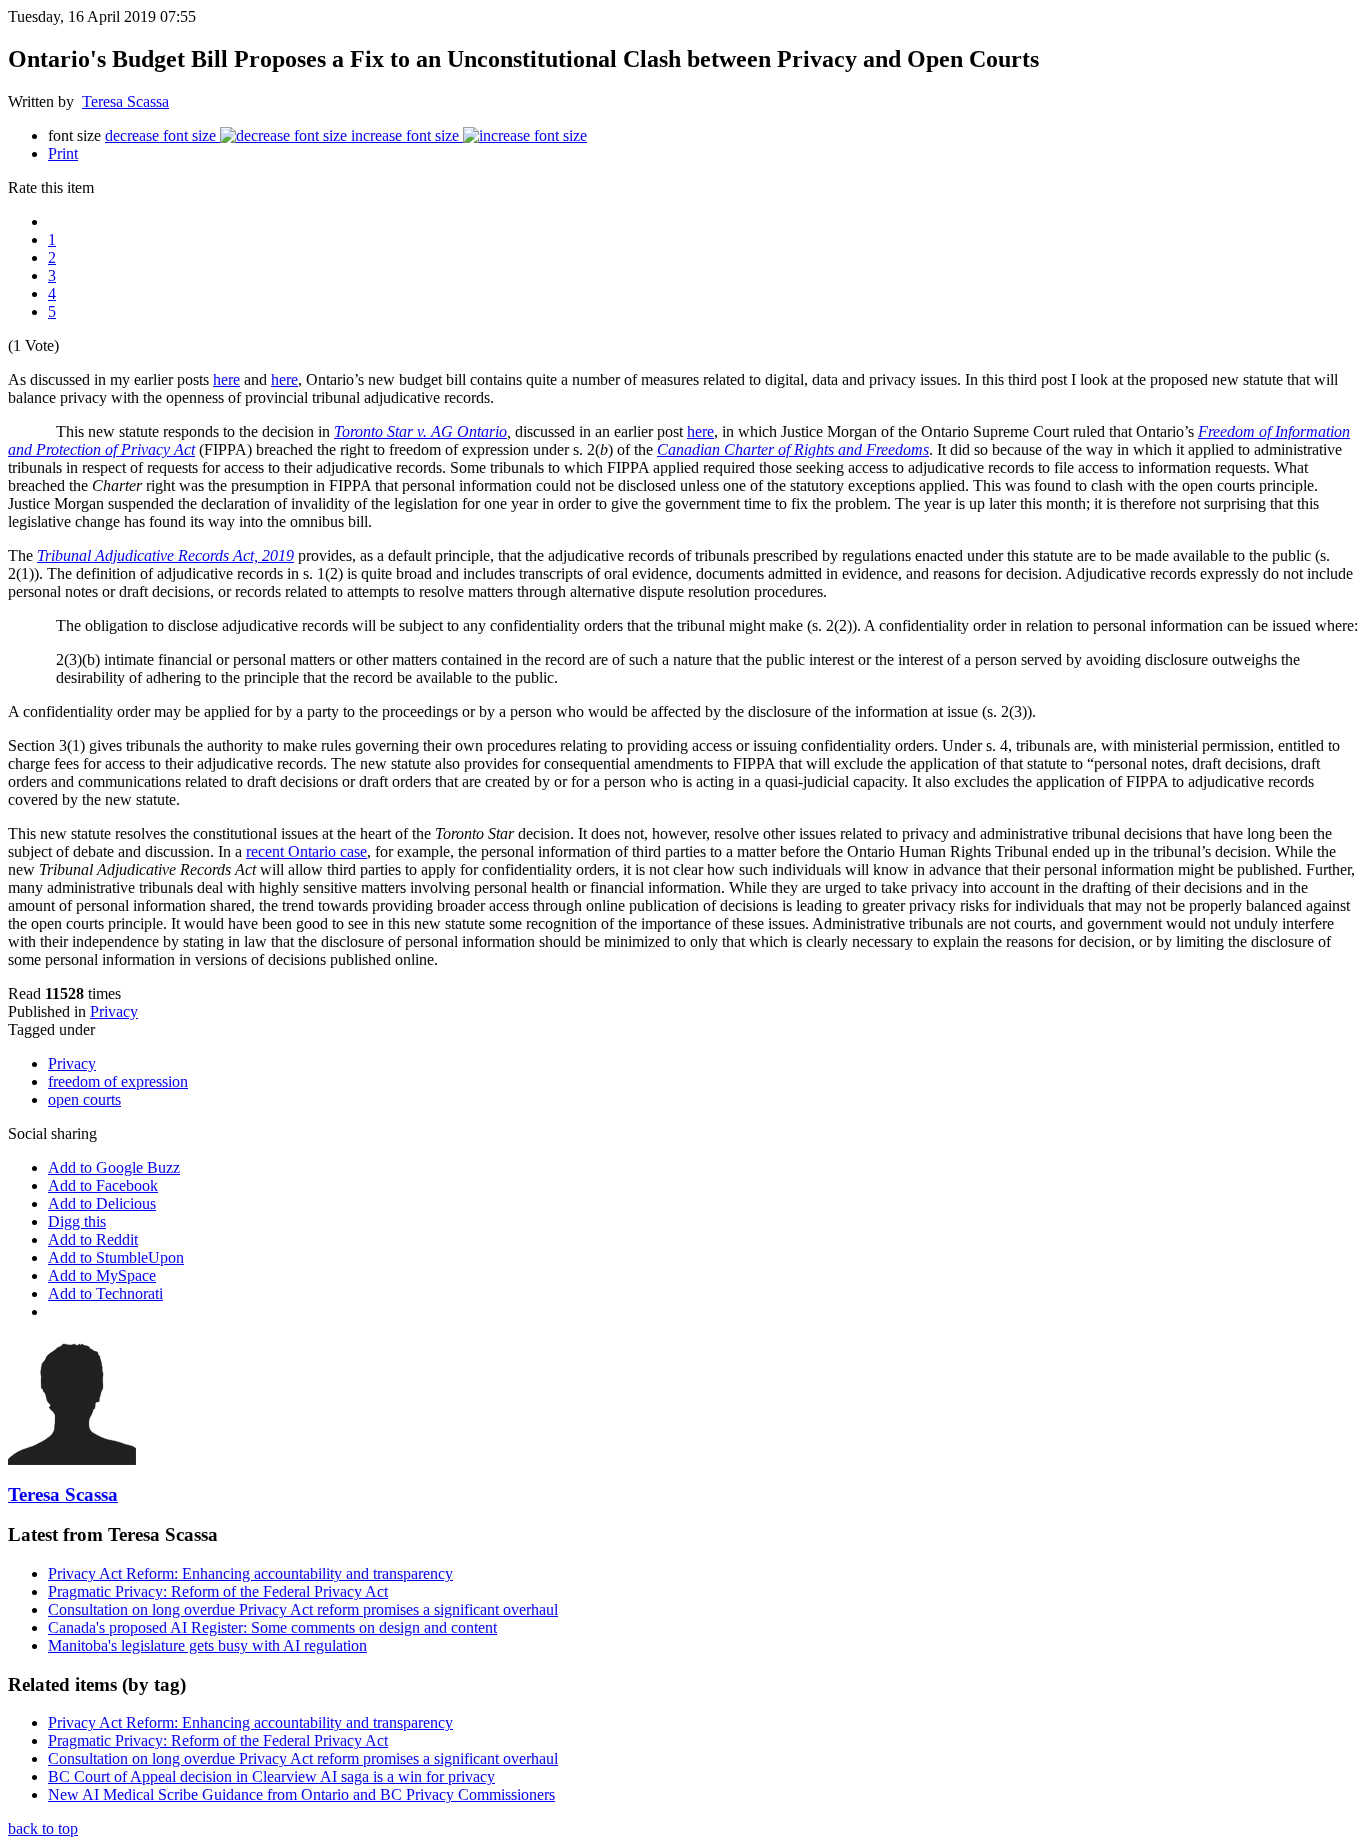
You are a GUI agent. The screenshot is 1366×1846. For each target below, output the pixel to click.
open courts (84, 1099)
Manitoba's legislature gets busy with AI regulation (207, 1645)
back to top (43, 1828)
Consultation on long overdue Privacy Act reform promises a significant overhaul (303, 1609)
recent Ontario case (306, 851)
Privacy (114, 1011)
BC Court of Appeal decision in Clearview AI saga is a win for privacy (271, 1776)
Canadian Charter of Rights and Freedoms (793, 449)
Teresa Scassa (125, 101)
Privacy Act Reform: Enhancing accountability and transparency (250, 1573)
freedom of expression (118, 1081)
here (226, 379)
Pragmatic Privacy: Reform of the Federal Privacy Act (218, 1591)
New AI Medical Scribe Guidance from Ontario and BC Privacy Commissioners (301, 1794)
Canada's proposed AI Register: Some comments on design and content (272, 1627)
